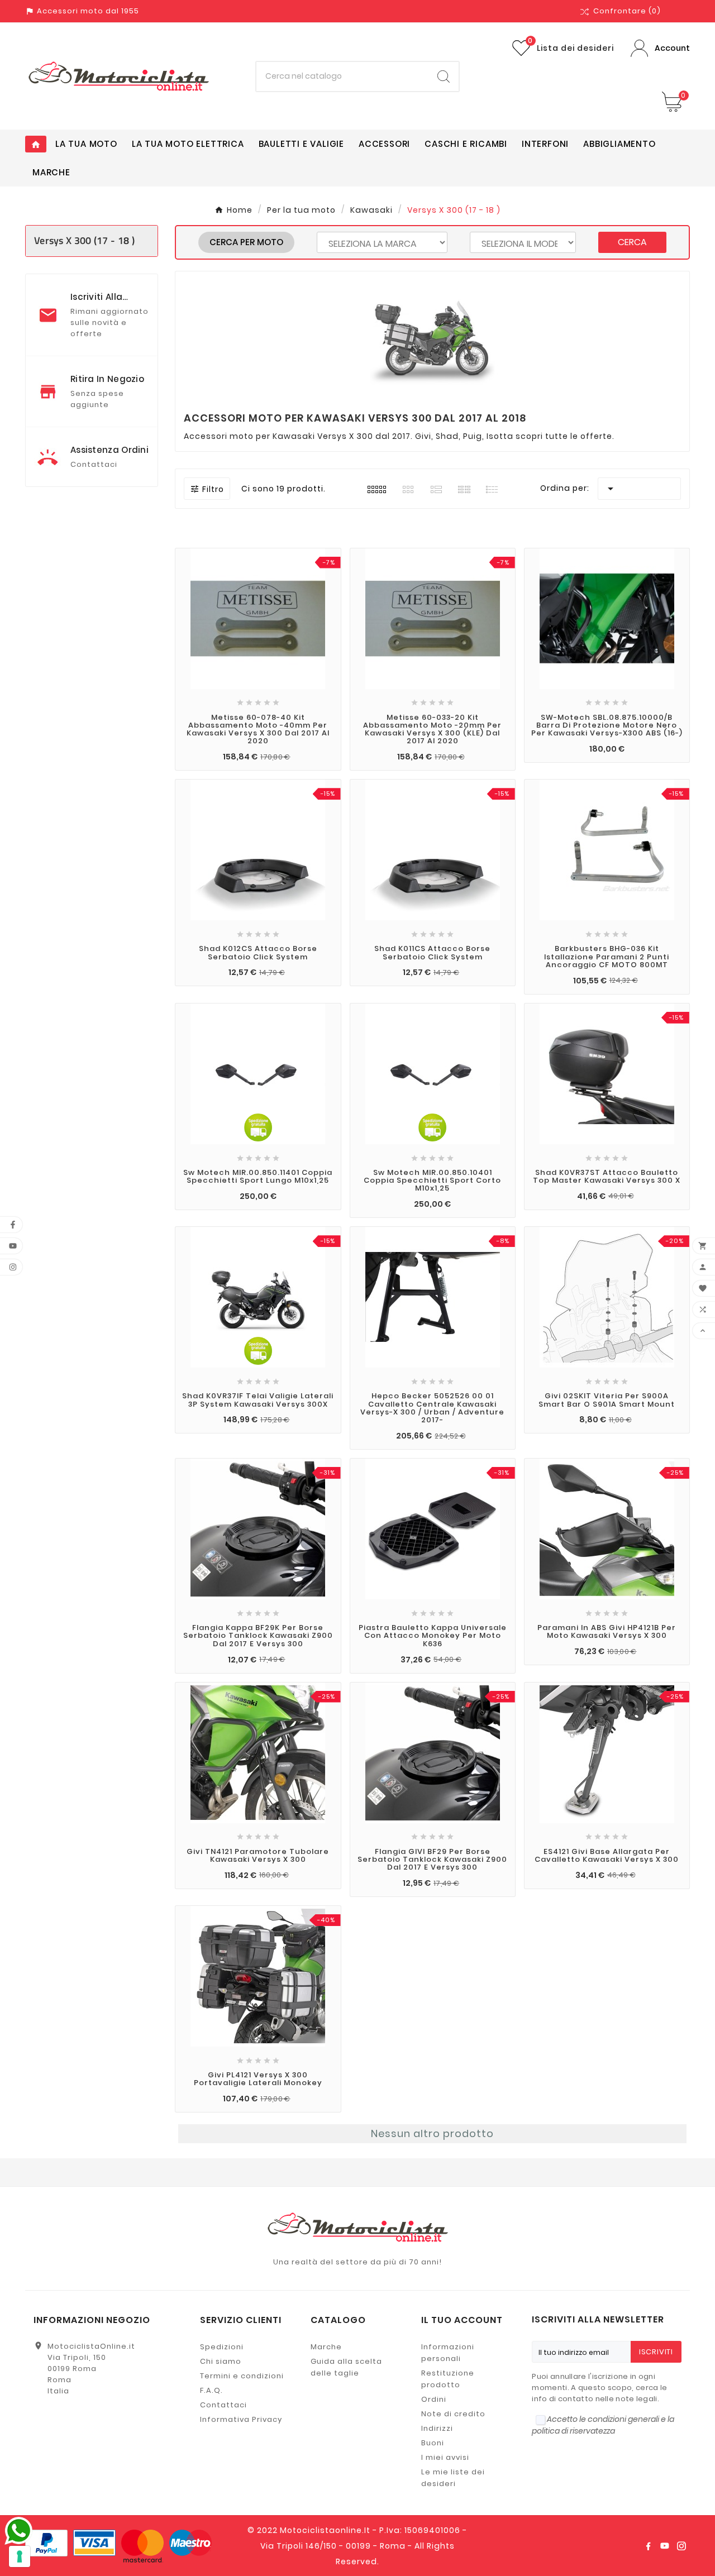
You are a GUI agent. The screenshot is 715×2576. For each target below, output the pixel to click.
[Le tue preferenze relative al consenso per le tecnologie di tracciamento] (20, 2556)
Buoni (433, 2443)
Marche (326, 2347)
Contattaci (223, 2405)
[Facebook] (648, 2546)
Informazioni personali (448, 2353)
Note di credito (453, 2414)
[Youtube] (665, 2546)
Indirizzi (437, 2428)
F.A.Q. (211, 2390)
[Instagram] (681, 2546)
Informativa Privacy (241, 2419)
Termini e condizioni (242, 2376)
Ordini (434, 2399)
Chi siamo (221, 2361)
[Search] (444, 77)
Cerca (632, 242)
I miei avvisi (445, 2457)
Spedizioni (222, 2347)
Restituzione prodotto (448, 2379)
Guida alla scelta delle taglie (346, 2367)
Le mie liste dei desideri (453, 2478)
